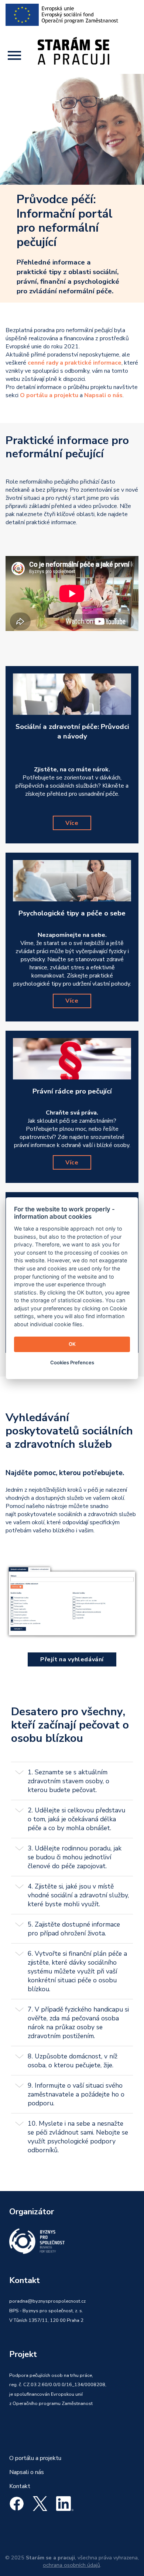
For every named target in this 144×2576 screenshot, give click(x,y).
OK (72, 1344)
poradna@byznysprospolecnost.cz (47, 2301)
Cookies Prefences (72, 1362)
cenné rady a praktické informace (75, 363)
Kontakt (20, 2486)
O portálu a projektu (35, 2458)
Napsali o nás (27, 2472)
